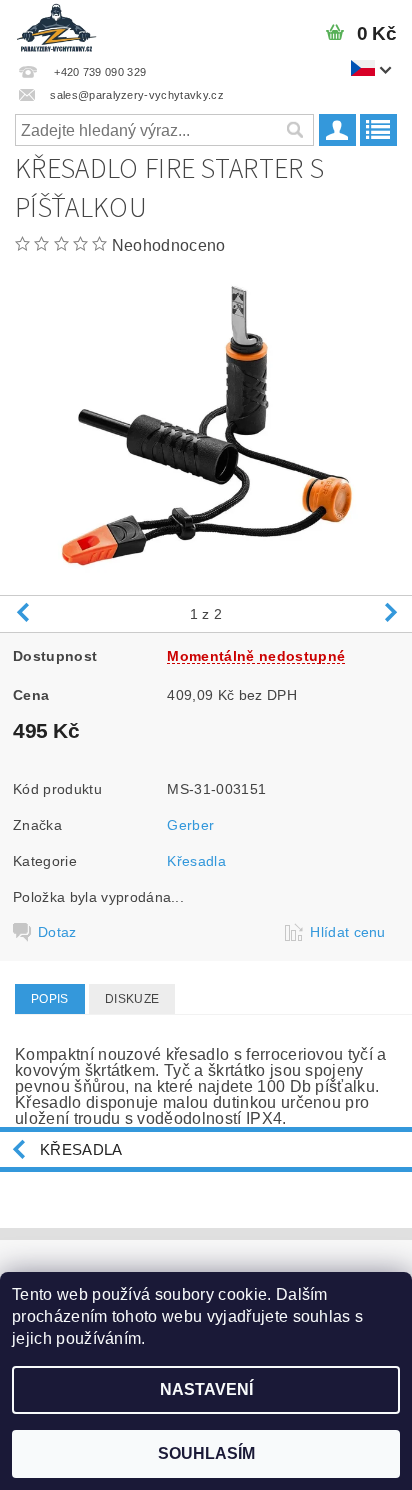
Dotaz (57, 932)
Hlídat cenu (348, 932)
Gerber (190, 825)
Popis (50, 999)
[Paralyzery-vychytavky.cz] (56, 26)
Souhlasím (206, 1453)
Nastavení (206, 1389)
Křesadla (196, 861)
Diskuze (132, 999)
